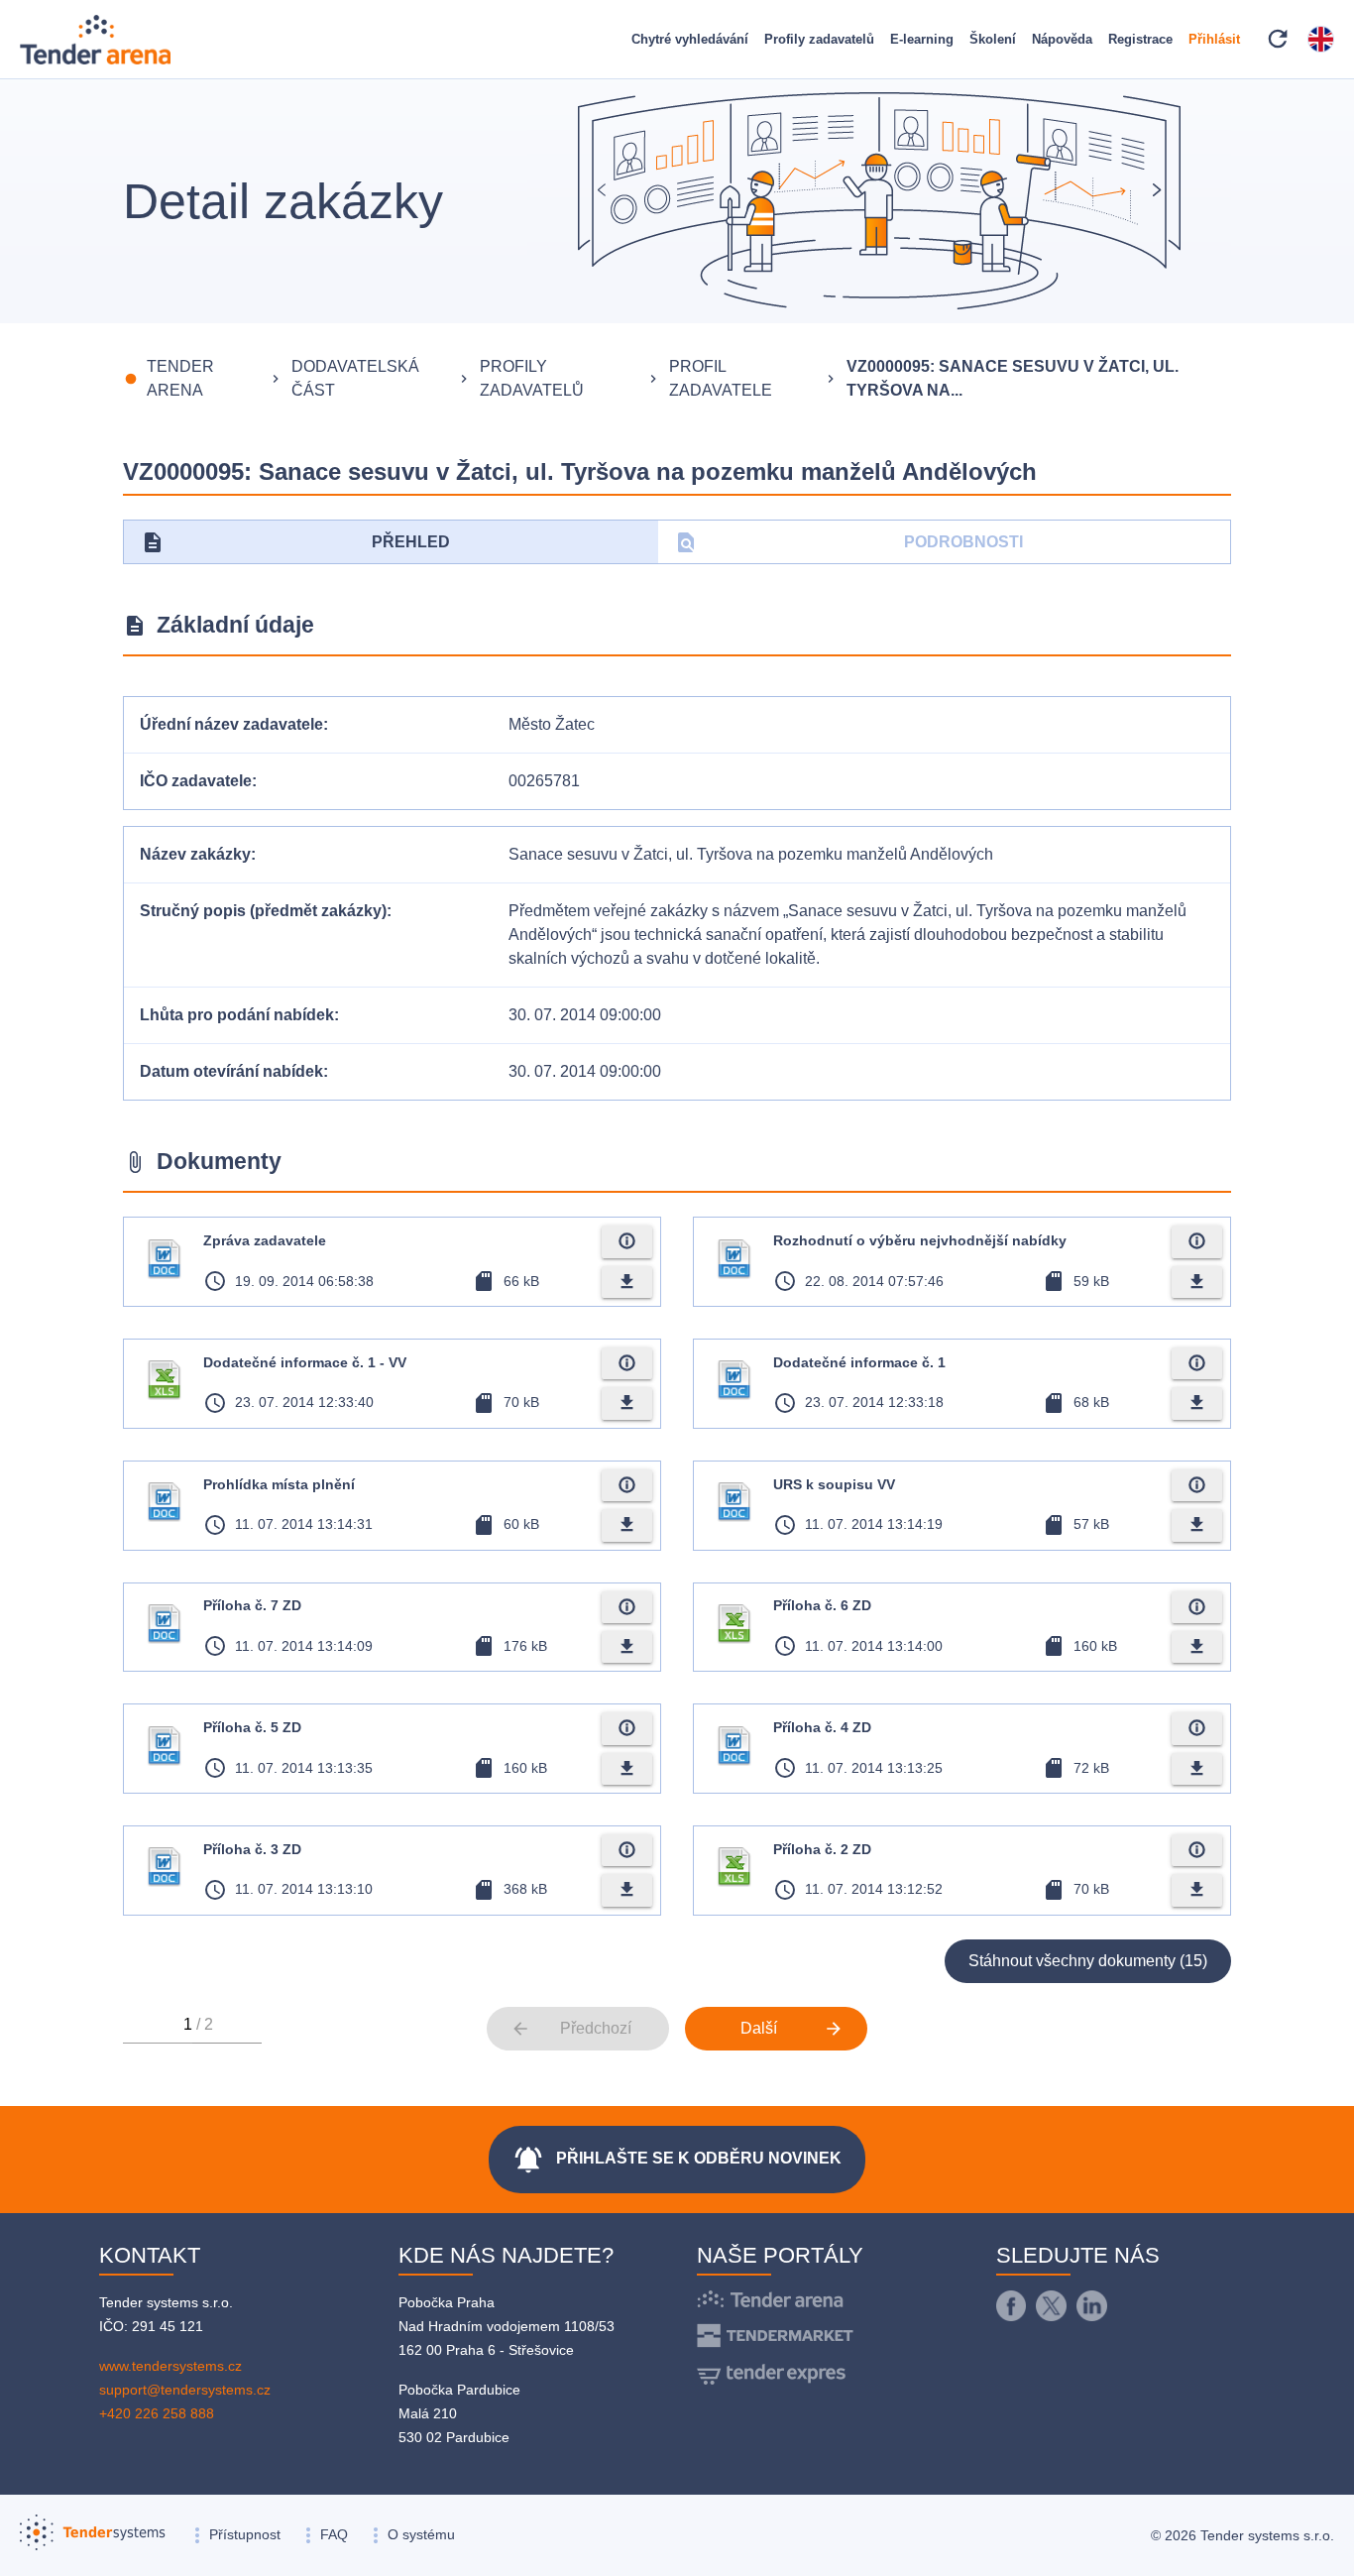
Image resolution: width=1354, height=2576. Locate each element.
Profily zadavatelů (819, 39)
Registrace (1140, 39)
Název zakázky (195, 854)
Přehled (295, 542)
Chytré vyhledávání (690, 39)
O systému (421, 2534)
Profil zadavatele (721, 378)
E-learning (922, 39)
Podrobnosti (849, 542)
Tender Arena (180, 378)
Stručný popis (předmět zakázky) (263, 911)
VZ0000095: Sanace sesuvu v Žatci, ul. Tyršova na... (1013, 378)
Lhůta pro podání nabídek (237, 1015)
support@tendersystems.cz (185, 2390)
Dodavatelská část (355, 378)
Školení (993, 39)
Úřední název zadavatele (231, 724)
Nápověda (1062, 39)
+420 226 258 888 (157, 2413)
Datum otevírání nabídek (231, 1071)
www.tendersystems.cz (170, 2366)
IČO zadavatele (196, 781)
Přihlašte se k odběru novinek (677, 2160)
